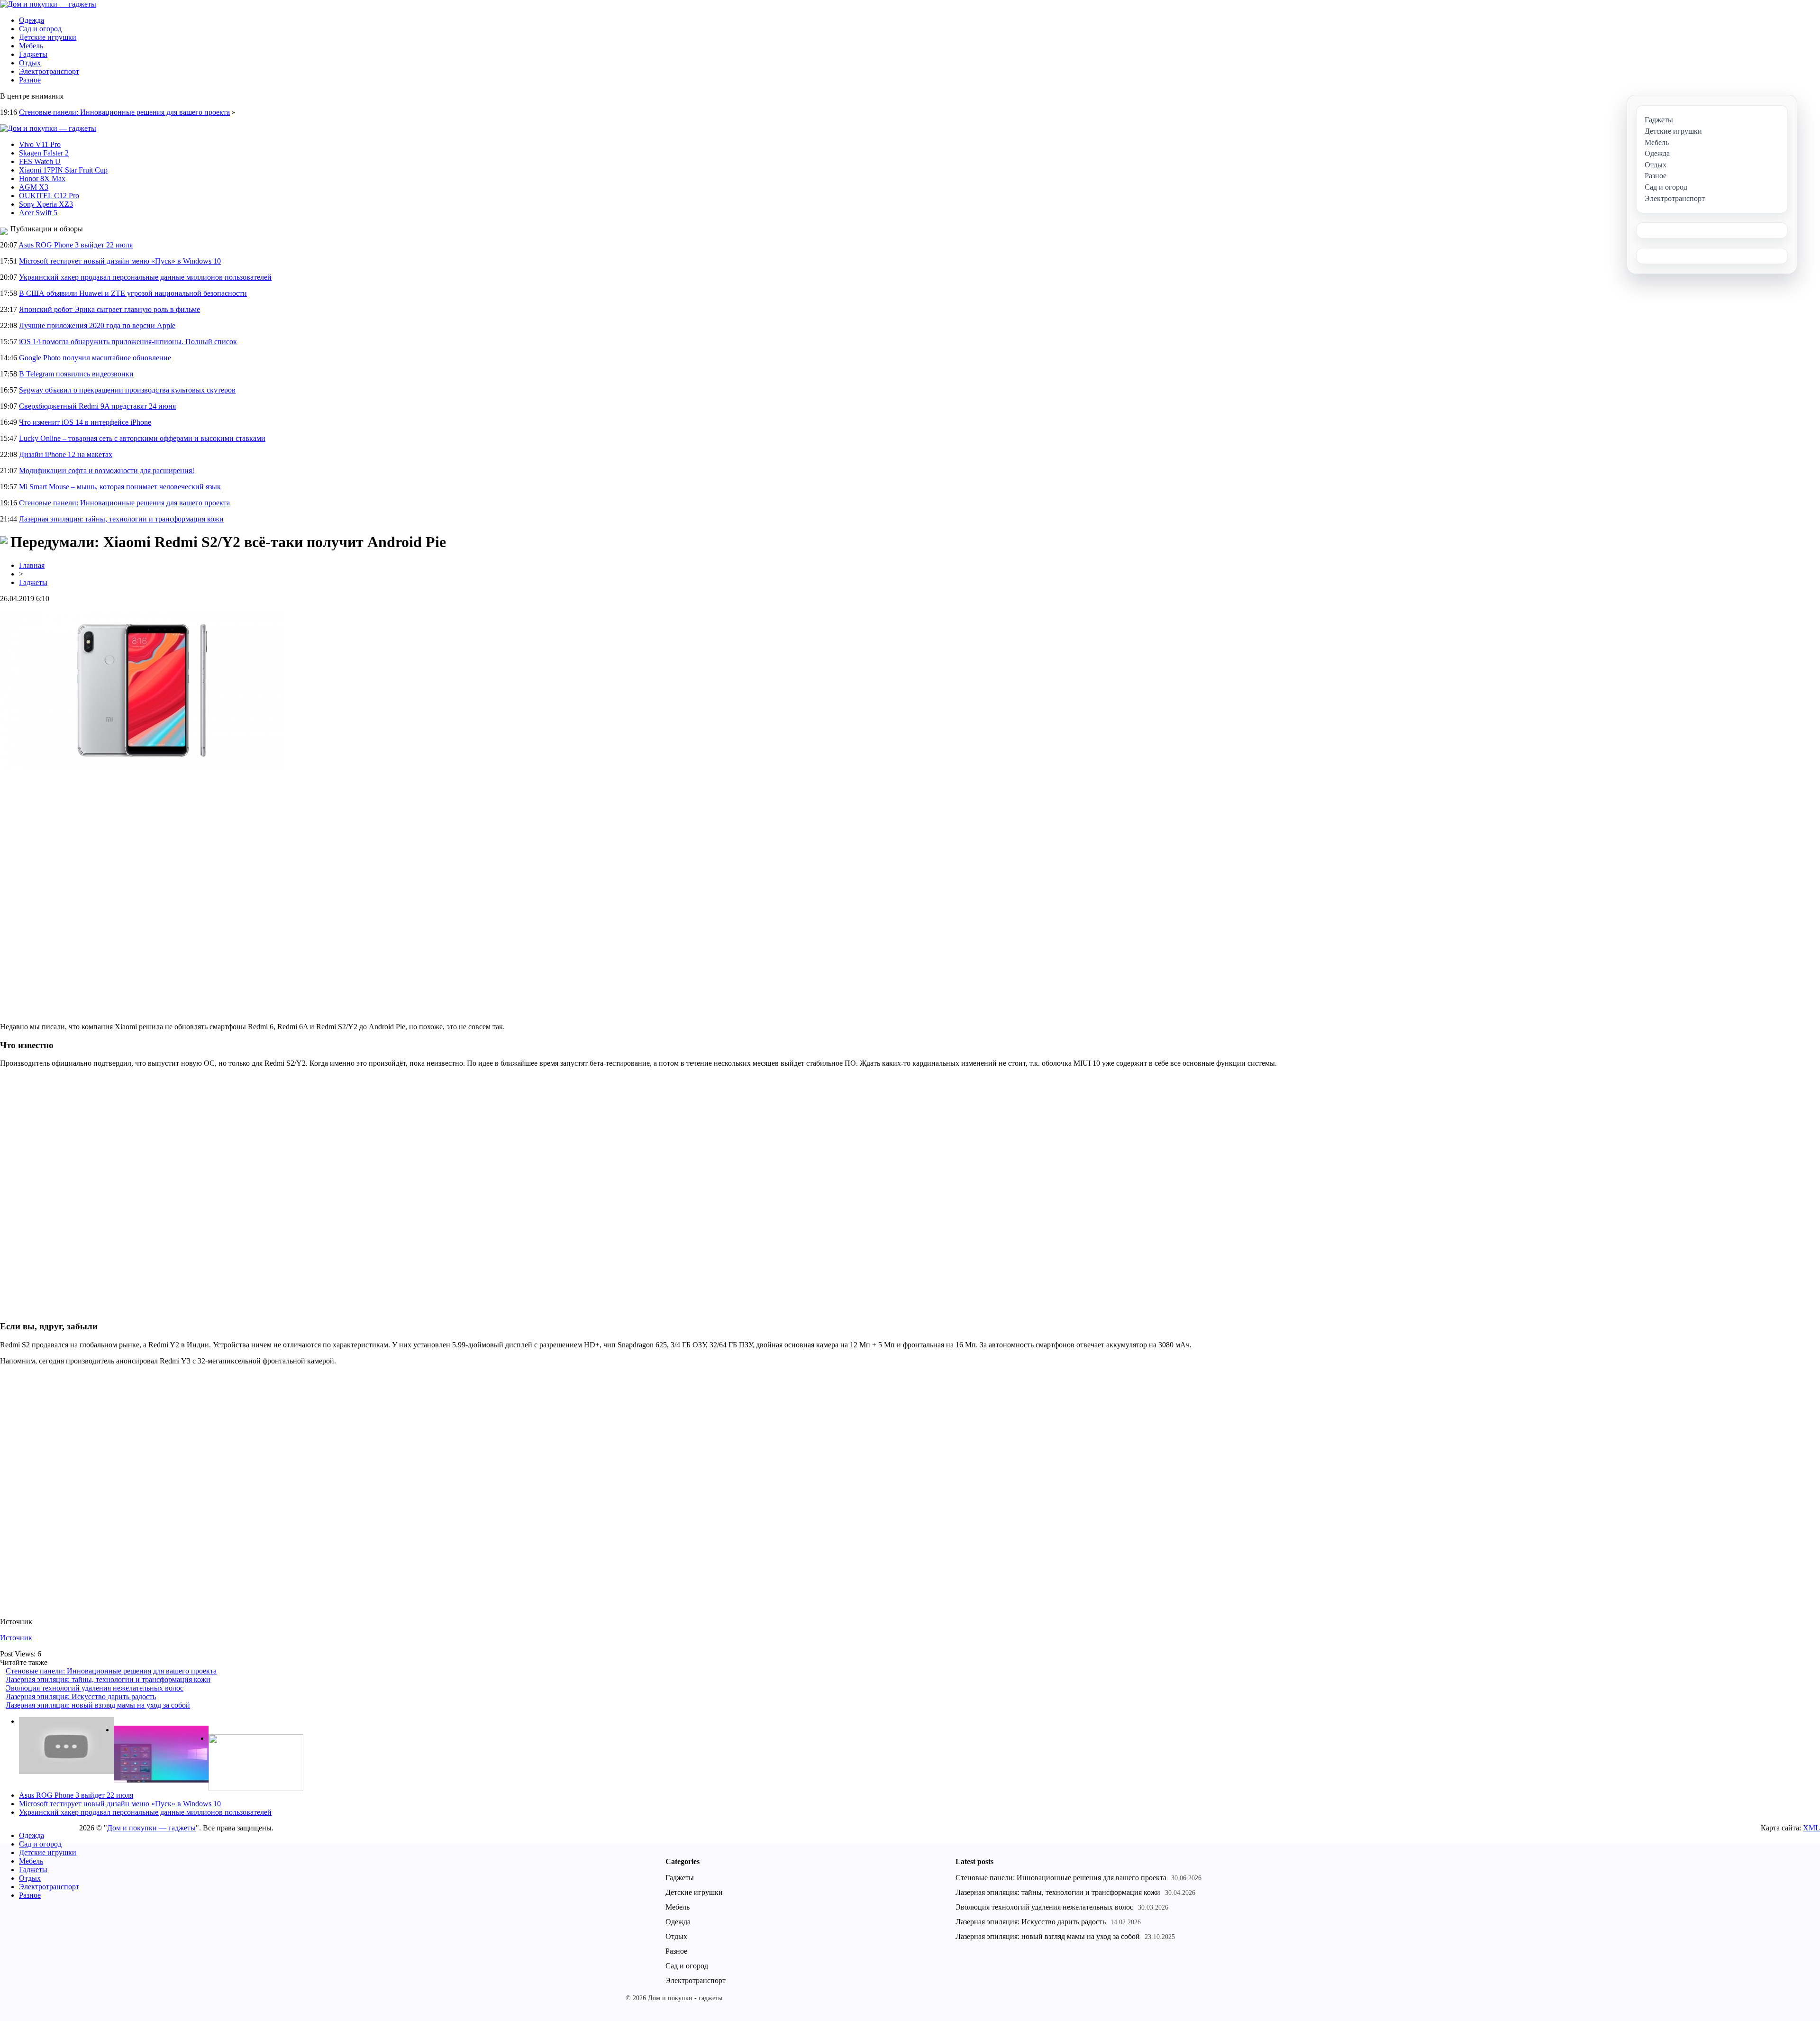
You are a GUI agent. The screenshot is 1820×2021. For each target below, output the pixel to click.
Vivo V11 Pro (40, 144)
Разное (30, 80)
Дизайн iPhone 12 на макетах (66, 454)
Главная (32, 565)
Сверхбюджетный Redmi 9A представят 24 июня (97, 406)
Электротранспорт (49, 71)
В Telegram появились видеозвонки (76, 374)
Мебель (31, 46)
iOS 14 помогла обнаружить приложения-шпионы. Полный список (128, 342)
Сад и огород (40, 29)
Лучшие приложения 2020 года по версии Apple (97, 325)
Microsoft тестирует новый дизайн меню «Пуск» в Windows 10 (120, 261)
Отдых (30, 63)
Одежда (32, 20)
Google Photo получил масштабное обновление (95, 358)
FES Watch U (40, 161)
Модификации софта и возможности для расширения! (107, 471)
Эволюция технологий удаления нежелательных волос (95, 1688)
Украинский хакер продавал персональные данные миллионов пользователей (145, 277)
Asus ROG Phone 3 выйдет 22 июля (76, 245)
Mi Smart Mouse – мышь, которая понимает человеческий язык (120, 487)
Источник (16, 1638)
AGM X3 (34, 187)
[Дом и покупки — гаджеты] (48, 4)
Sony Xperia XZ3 (46, 204)
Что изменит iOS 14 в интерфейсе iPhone (85, 422)
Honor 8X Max (42, 178)
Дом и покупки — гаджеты (151, 1828)
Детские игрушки (48, 37)
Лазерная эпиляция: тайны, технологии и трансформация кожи (121, 519)
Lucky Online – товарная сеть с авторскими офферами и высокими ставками (142, 438)
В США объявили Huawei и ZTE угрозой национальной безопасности (133, 293)
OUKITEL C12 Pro (49, 196)
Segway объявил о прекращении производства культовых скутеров (127, 390)
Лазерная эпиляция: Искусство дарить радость (81, 1696)
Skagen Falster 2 (44, 153)
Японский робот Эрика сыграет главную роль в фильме (109, 309)
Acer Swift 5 (38, 213)
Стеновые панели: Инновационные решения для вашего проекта (124, 112)
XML (1811, 1828)
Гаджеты (33, 54)
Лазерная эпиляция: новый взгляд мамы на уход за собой (98, 1705)
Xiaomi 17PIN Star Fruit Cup (63, 170)
